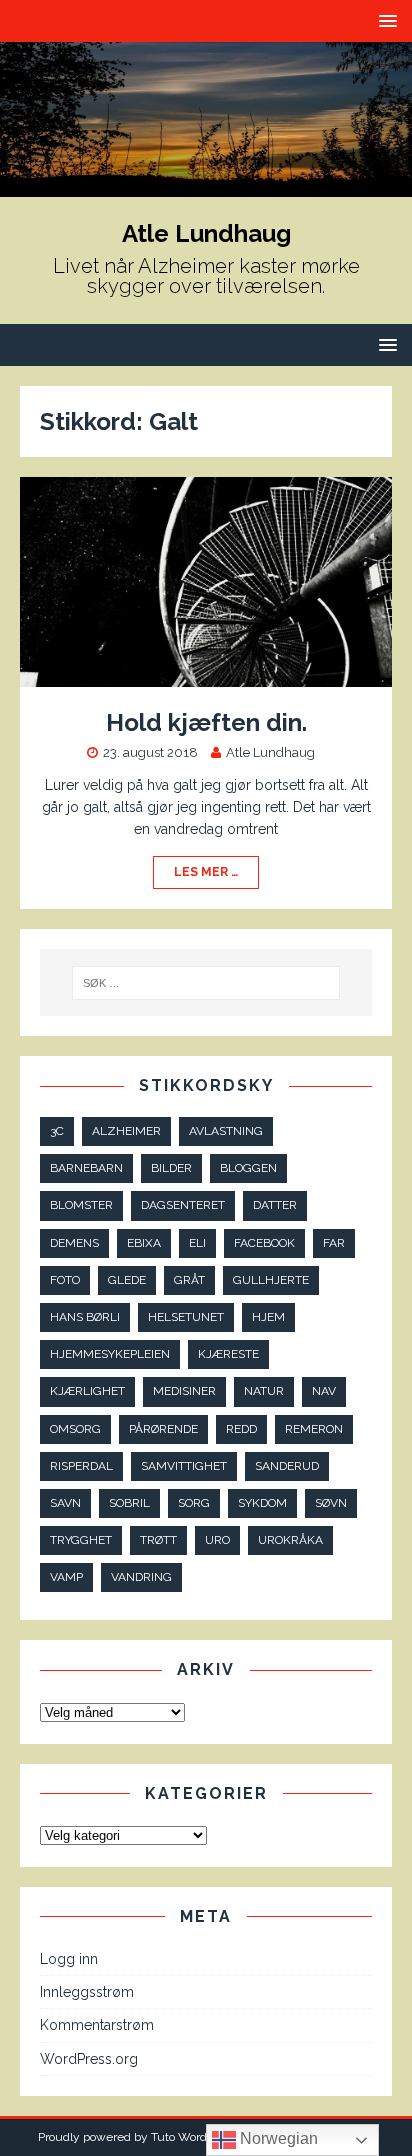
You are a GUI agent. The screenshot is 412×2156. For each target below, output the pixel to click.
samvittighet (184, 1466)
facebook (264, 1243)
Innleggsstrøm (87, 1992)
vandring (141, 1577)
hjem (268, 1317)
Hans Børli (85, 1317)
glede (127, 1280)
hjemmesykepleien (110, 1354)
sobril (129, 1503)
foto (65, 1280)
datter (275, 1205)
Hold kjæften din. (206, 722)
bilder (171, 1168)
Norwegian (277, 2138)
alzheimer (126, 1131)
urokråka (290, 1540)
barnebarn (86, 1168)
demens (74, 1243)
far (334, 1243)
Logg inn (69, 1959)
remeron (314, 1429)
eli (197, 1243)
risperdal (81, 1466)
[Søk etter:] (206, 983)
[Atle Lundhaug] (206, 185)
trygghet (81, 1540)
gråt (189, 1280)
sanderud (287, 1466)
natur (264, 1391)
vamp (66, 1577)
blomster (81, 1205)
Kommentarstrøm (97, 2025)
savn (65, 1503)
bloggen (248, 1168)
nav (324, 1391)
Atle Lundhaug (270, 752)
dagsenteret (183, 1205)
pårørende (163, 1429)
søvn (331, 1503)
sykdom (262, 1503)
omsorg (75, 1429)
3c (57, 1131)
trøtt (158, 1540)
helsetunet (186, 1317)
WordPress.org (89, 2059)
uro (217, 1540)
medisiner (184, 1391)
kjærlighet (87, 1391)
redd (241, 1429)
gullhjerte (271, 1280)
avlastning (226, 1131)
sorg (194, 1503)
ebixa (144, 1243)
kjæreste (228, 1354)
